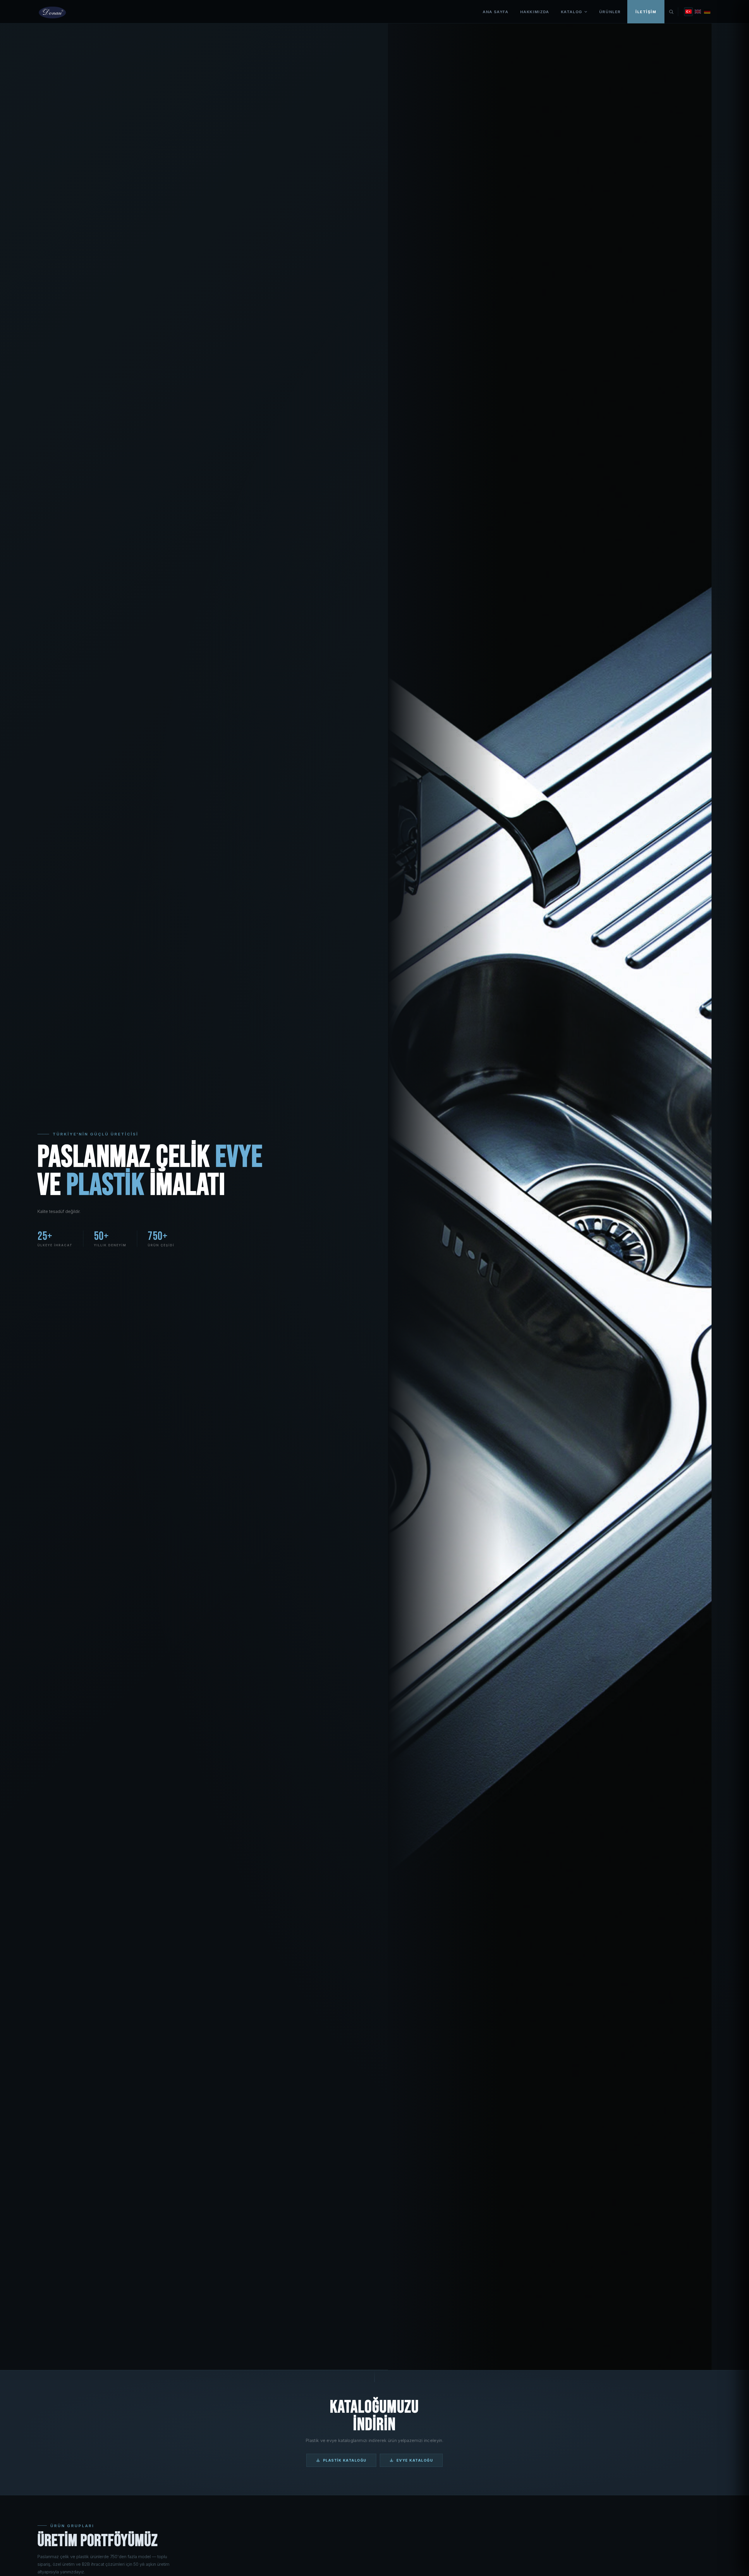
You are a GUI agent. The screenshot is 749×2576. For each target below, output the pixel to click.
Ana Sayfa (495, 12)
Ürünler (610, 12)
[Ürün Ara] (671, 12)
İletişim (646, 12)
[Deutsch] (707, 12)
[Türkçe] (688, 12)
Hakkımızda (535, 12)
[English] (698, 12)
